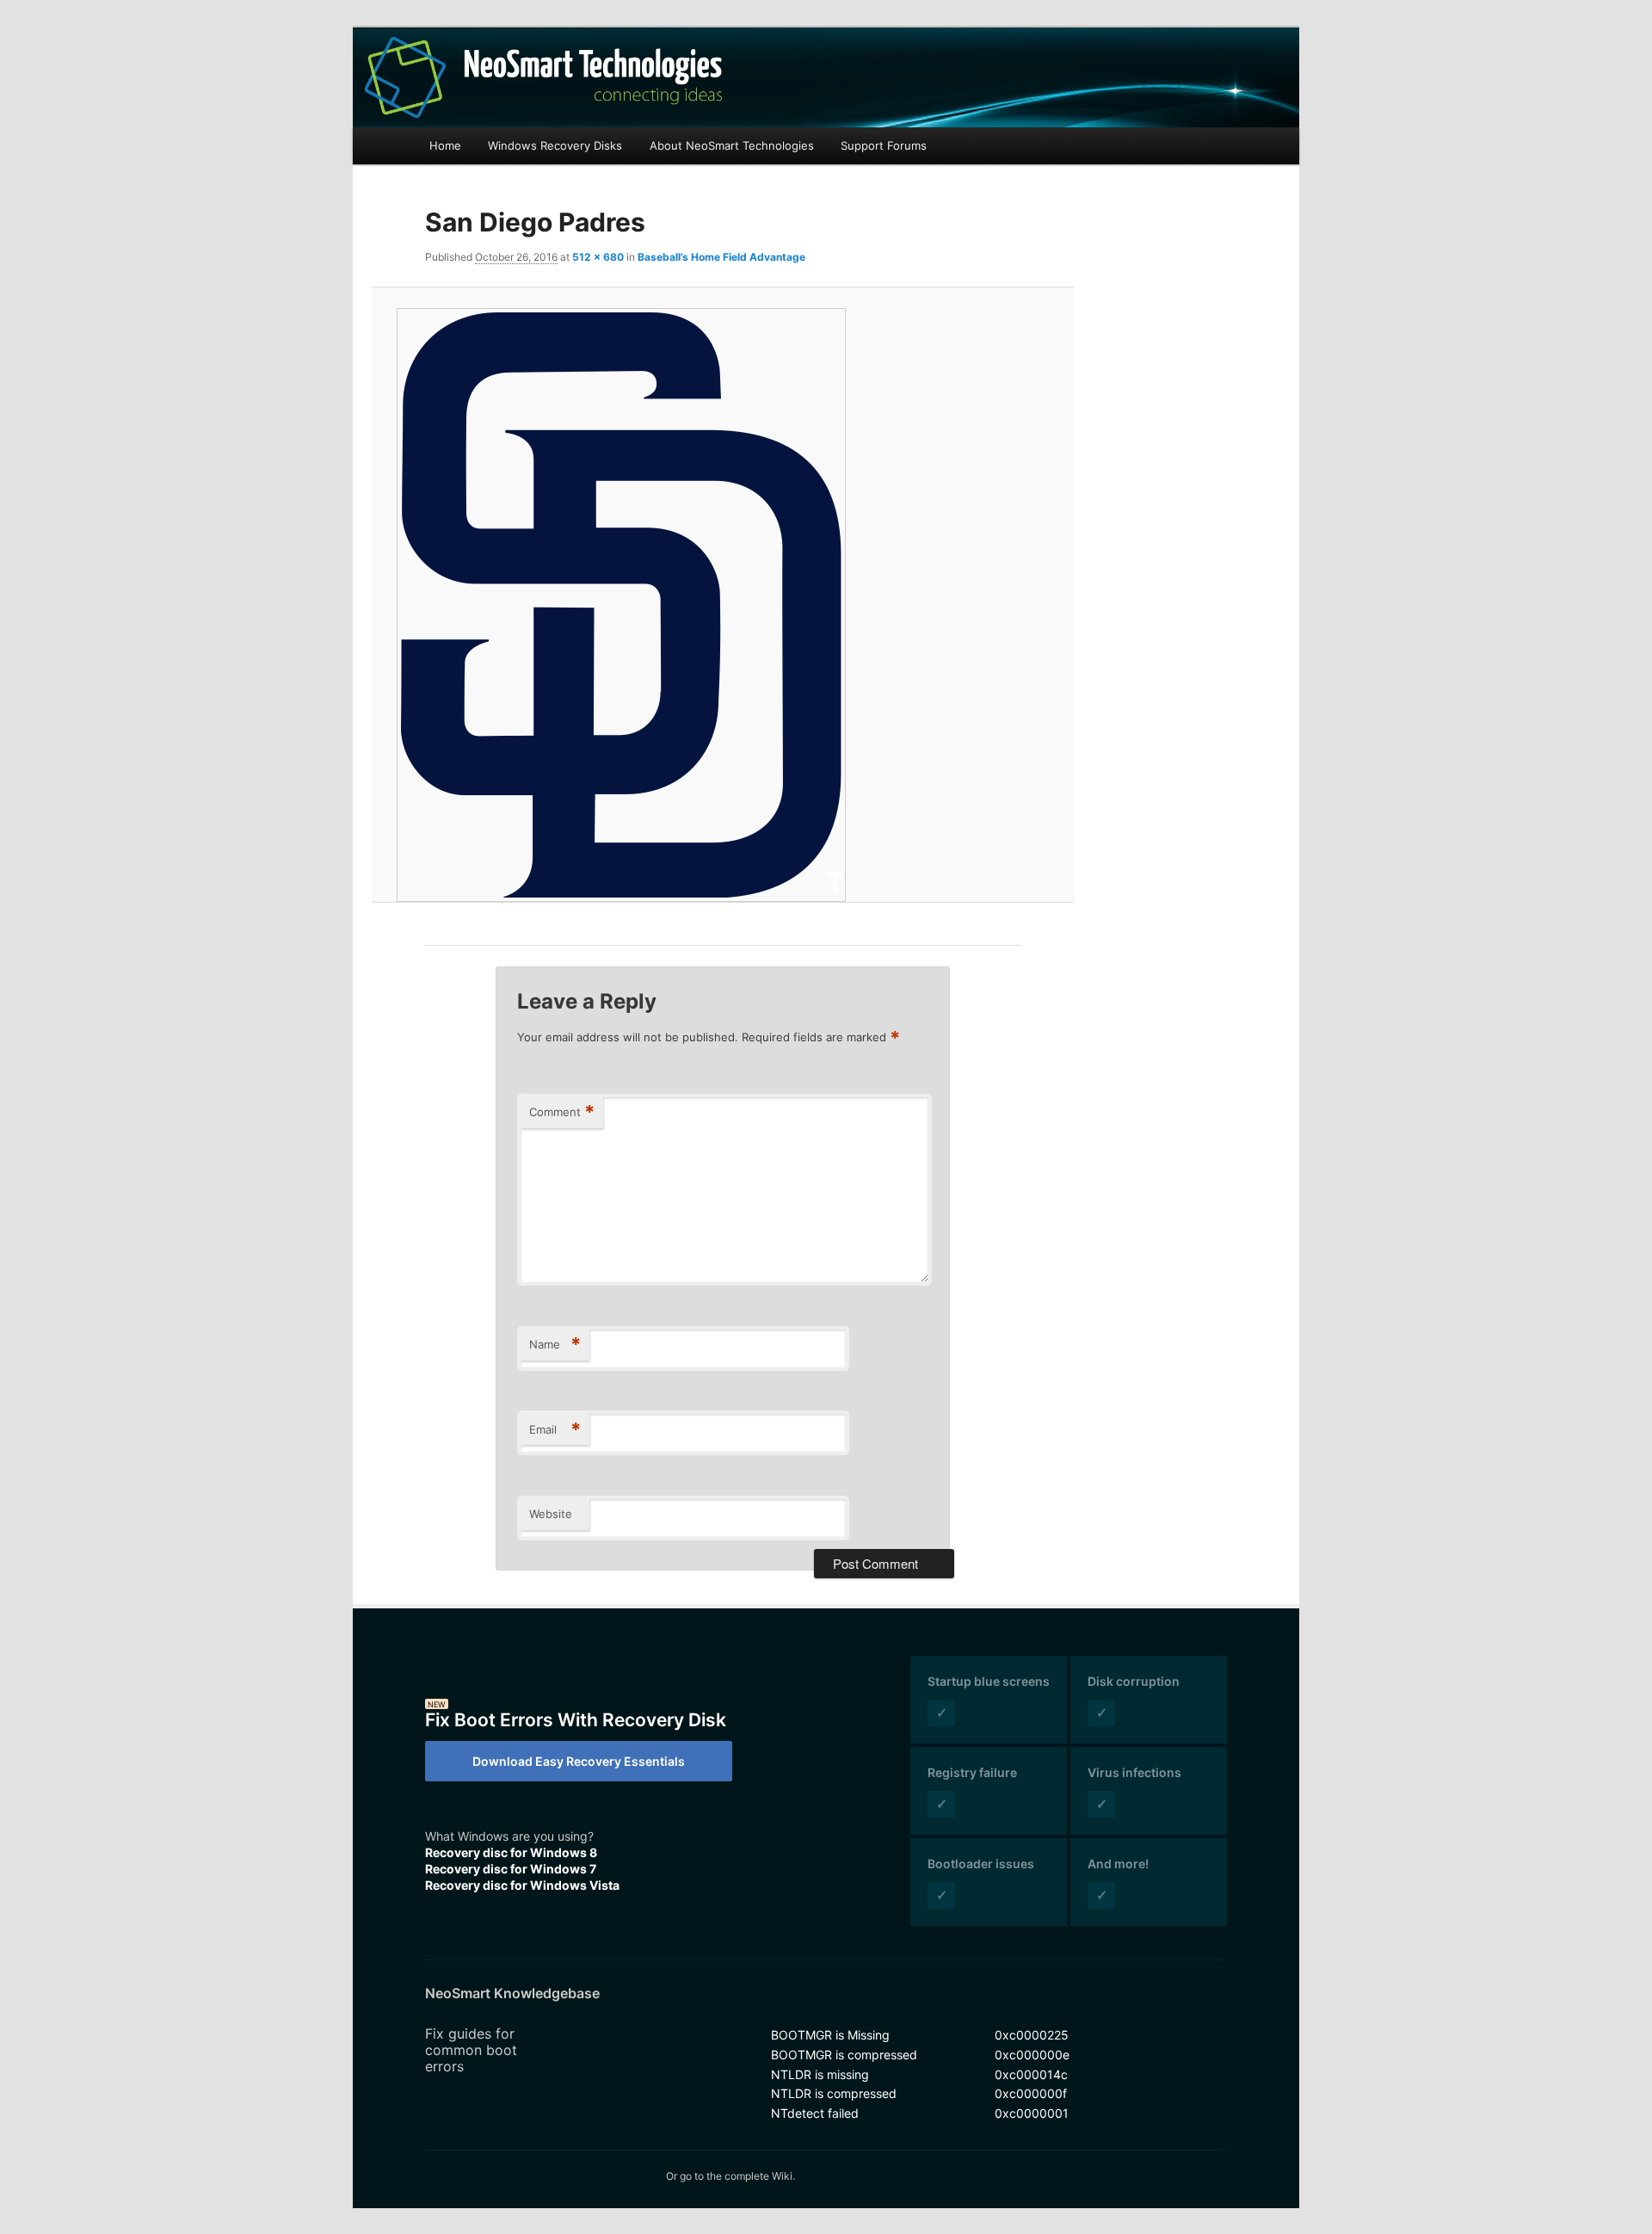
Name (555, 1344)
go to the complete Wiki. (737, 2176)
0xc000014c (1031, 2074)
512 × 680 (598, 257)
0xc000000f (1031, 2093)
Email (555, 1429)
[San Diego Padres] (723, 605)
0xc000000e (1032, 2055)
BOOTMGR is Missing (830, 2035)
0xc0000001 (1032, 2113)
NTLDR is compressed (834, 2093)
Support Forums (884, 145)
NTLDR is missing (820, 2074)
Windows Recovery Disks (555, 145)
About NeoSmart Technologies (732, 145)
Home (445, 145)
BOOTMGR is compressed (844, 2055)
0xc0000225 (1032, 2035)
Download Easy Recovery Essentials (579, 1761)
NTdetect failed (815, 2113)
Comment (562, 1112)
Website (551, 1514)
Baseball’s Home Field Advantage (721, 257)
